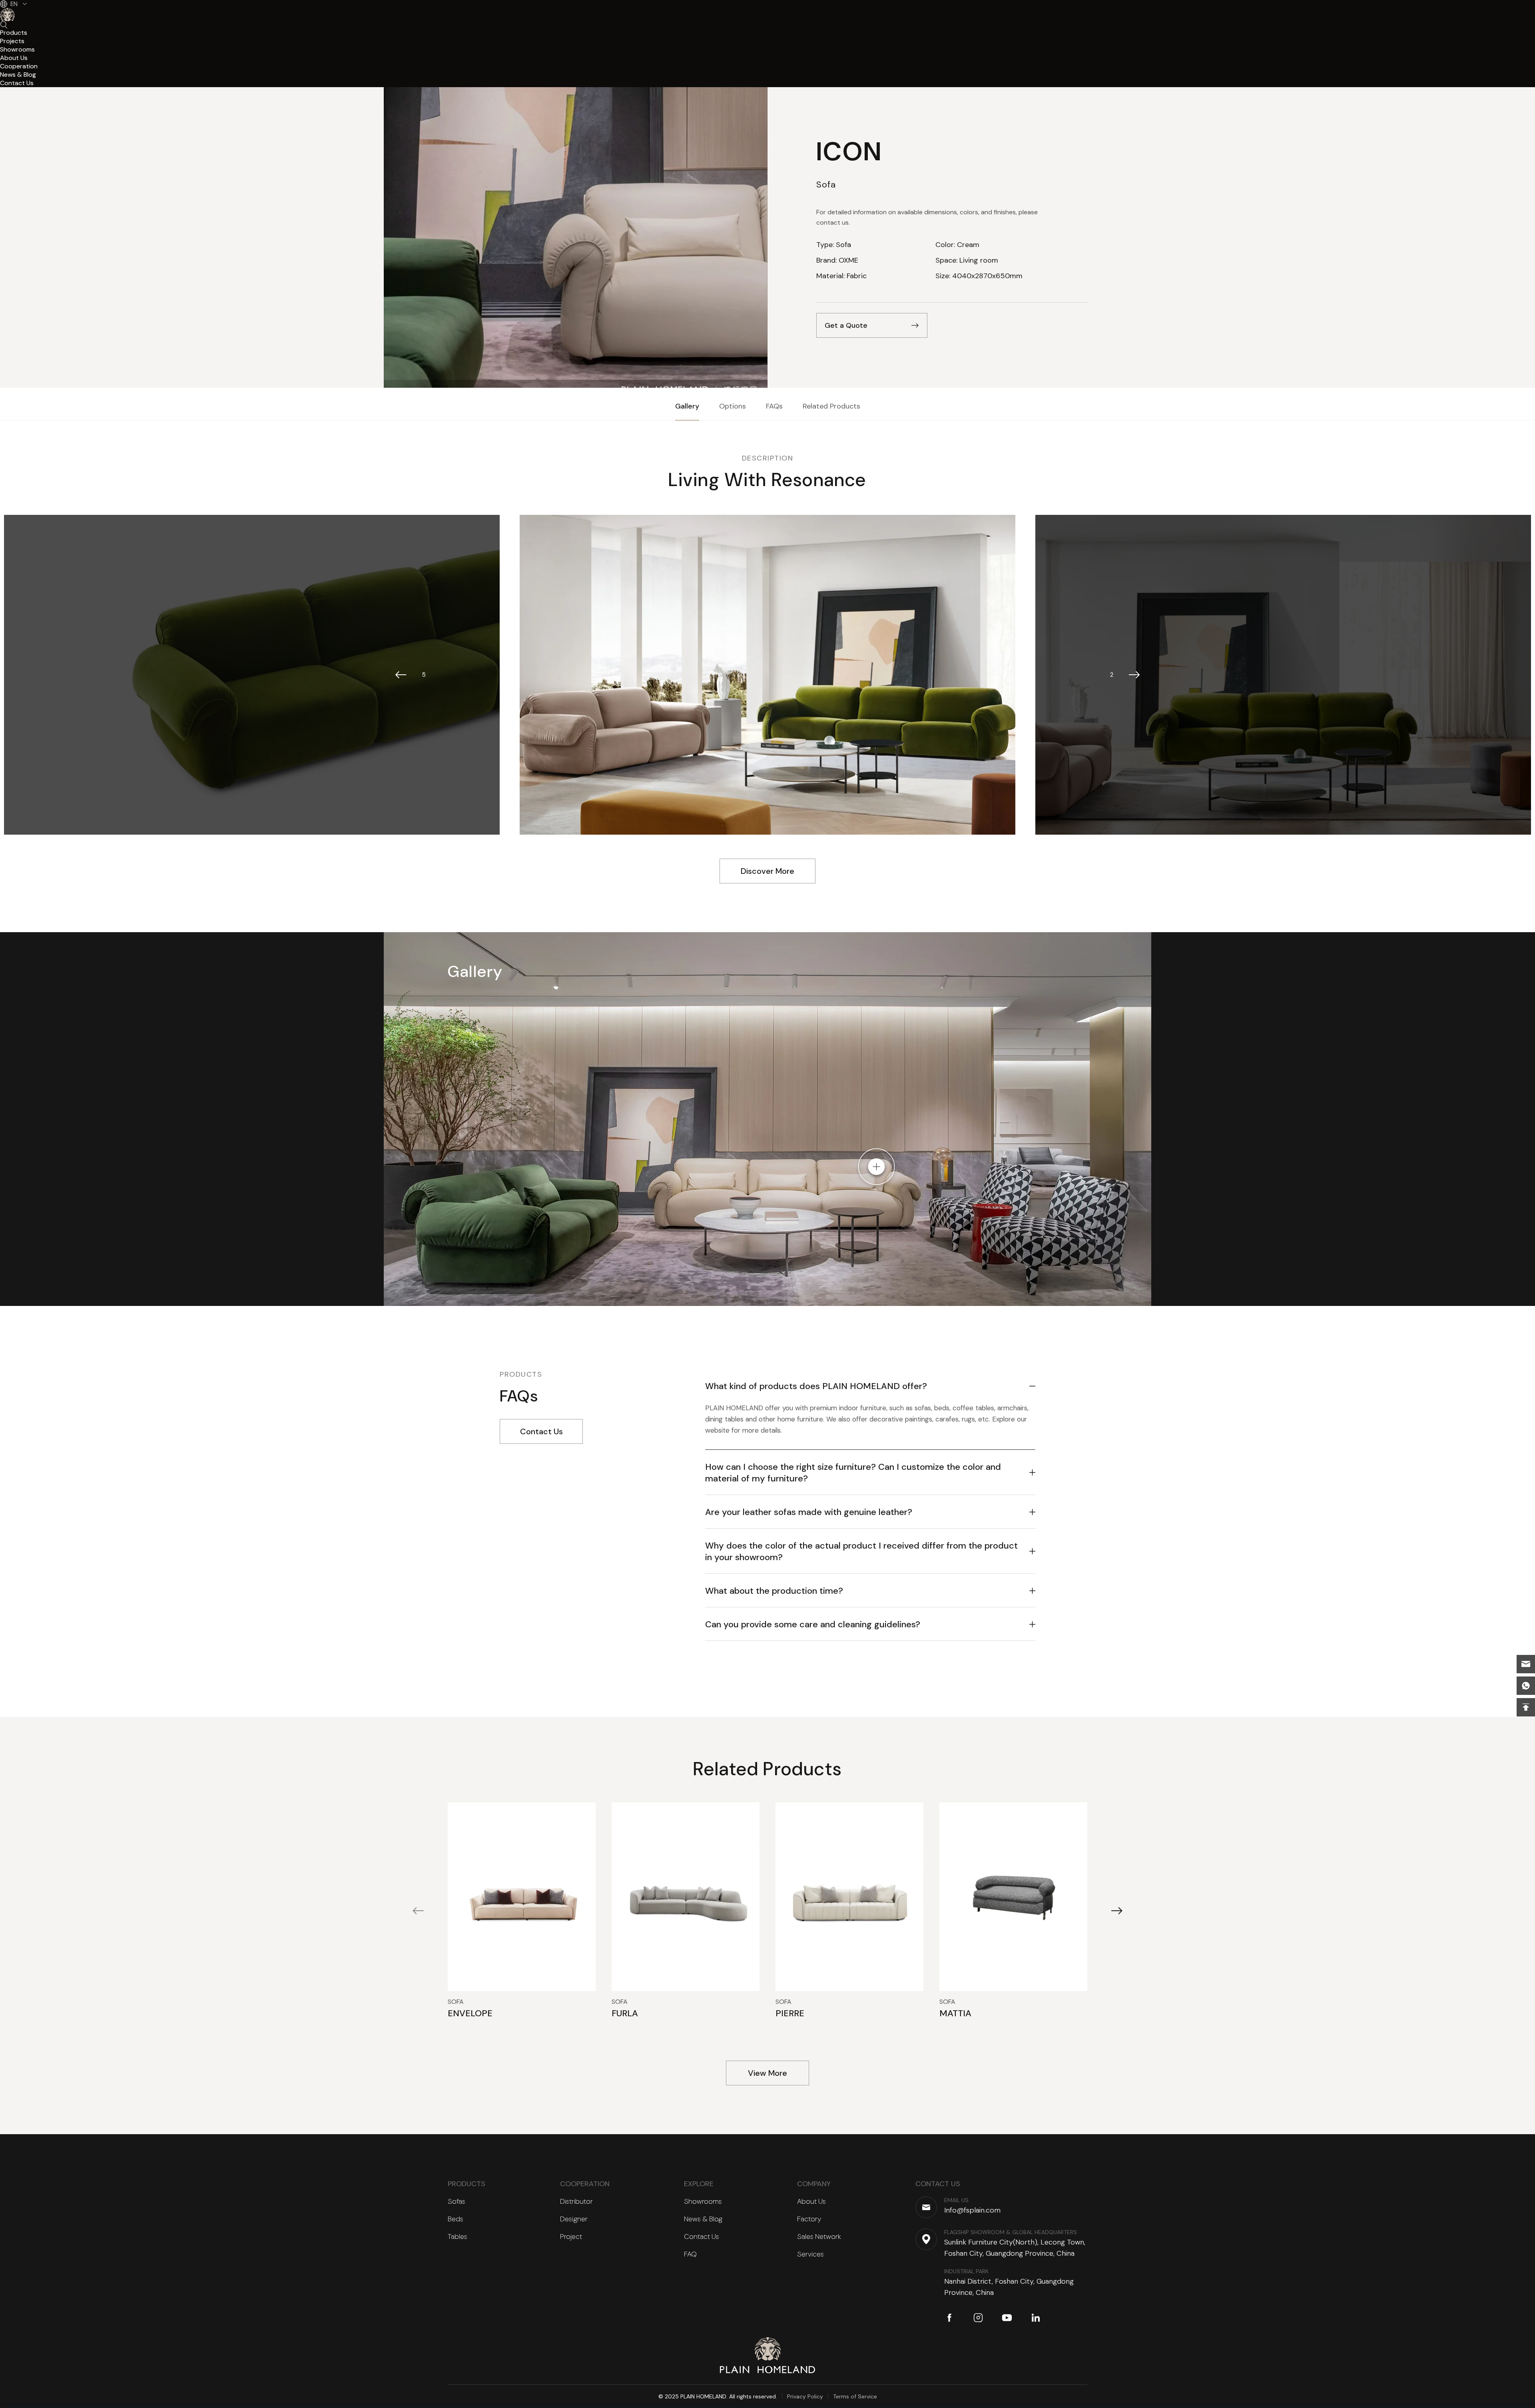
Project (571, 2237)
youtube (1007, 2318)
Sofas (457, 2201)
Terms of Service (855, 2396)
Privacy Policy (805, 2396)
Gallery (687, 406)
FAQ (690, 2254)
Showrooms (703, 2201)
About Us (811, 2201)
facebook (949, 2318)
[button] (401, 675)
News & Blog (703, 2219)
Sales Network (819, 2237)
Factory (809, 2219)
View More (767, 2073)
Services (810, 2254)
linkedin (1036, 2318)
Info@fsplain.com (1526, 1664)
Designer (574, 2219)
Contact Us (541, 1431)
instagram (978, 2318)
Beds (456, 2219)
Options (733, 406)
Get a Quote (846, 325)
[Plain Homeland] (768, 2355)
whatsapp (1526, 1686)
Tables (458, 2237)
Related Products (831, 406)
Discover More (767, 871)
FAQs (774, 406)
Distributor (576, 2201)
